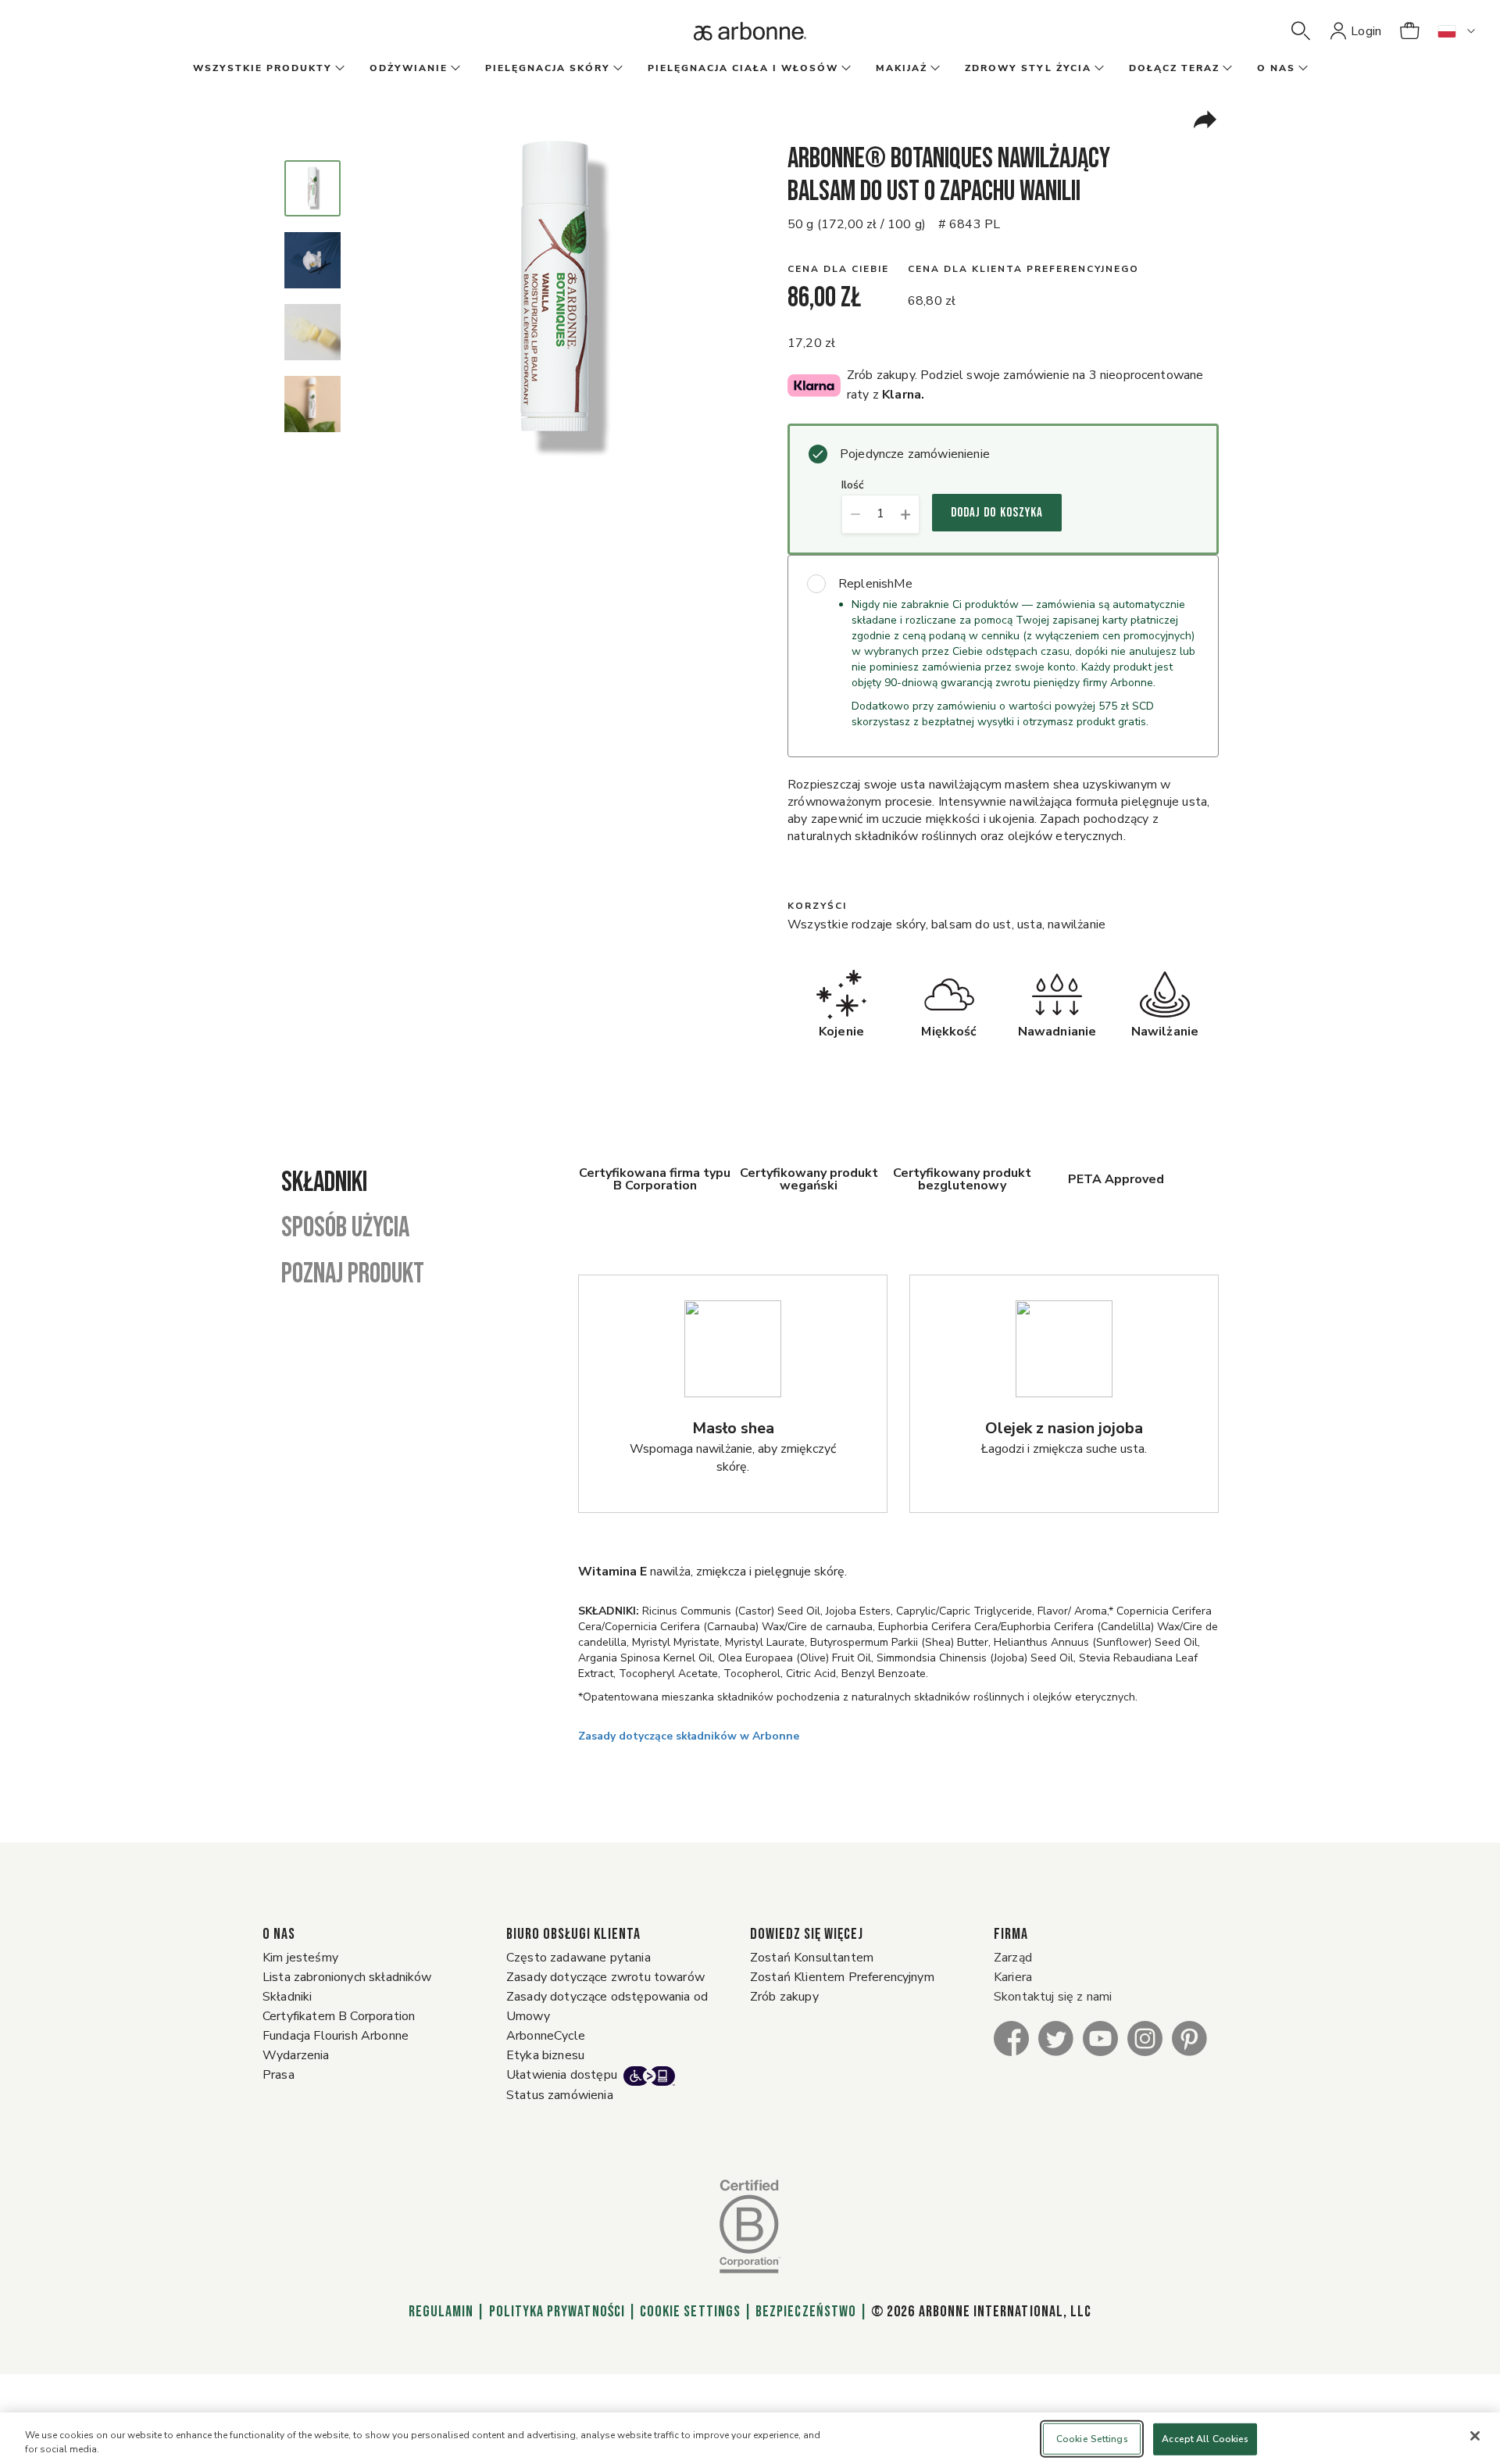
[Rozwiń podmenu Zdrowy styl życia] (1098, 69)
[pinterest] (1189, 2038)
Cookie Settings (690, 2312)
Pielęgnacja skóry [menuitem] (548, 68)
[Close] (1475, 2436)
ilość (853, 486)
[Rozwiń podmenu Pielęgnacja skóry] (616, 69)
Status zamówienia (560, 2095)
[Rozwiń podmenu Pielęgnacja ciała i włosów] (845, 69)
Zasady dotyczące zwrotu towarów (605, 1977)
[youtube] (1100, 2038)
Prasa (279, 2075)
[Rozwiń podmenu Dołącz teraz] (1226, 69)
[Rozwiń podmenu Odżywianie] (454, 69)
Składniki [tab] (324, 1183)
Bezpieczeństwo (806, 2312)
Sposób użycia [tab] (345, 1228)
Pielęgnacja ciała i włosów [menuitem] (743, 68)
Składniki (287, 1997)
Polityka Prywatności (557, 2312)
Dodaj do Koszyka (997, 513)
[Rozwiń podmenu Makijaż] (934, 69)
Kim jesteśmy (300, 1958)
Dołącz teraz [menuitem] (1174, 68)
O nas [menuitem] (1276, 68)
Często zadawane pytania (579, 1958)
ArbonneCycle (546, 2036)
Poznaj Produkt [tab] (353, 1275)
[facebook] (1011, 2038)
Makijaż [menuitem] (902, 68)
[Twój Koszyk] (1409, 31)
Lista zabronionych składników (347, 1977)
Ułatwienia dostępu (562, 2075)
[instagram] (1145, 2038)
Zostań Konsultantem (812, 1958)
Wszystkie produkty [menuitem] (262, 68)
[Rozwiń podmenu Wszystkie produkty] (338, 69)
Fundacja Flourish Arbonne (336, 2036)
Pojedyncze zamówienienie (915, 454)
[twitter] (1056, 2038)
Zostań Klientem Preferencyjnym (842, 1977)
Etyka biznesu (545, 2055)
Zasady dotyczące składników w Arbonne (689, 1736)
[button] (1301, 31)
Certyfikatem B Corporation (339, 2016)
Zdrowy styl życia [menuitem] (1028, 68)
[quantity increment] (906, 514)
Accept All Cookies (1205, 2439)
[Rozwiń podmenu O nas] (1302, 69)
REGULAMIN (441, 2312)
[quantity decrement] (855, 514)
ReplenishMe (875, 584)
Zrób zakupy (784, 1997)
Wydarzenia (296, 2055)
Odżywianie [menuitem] (409, 68)
